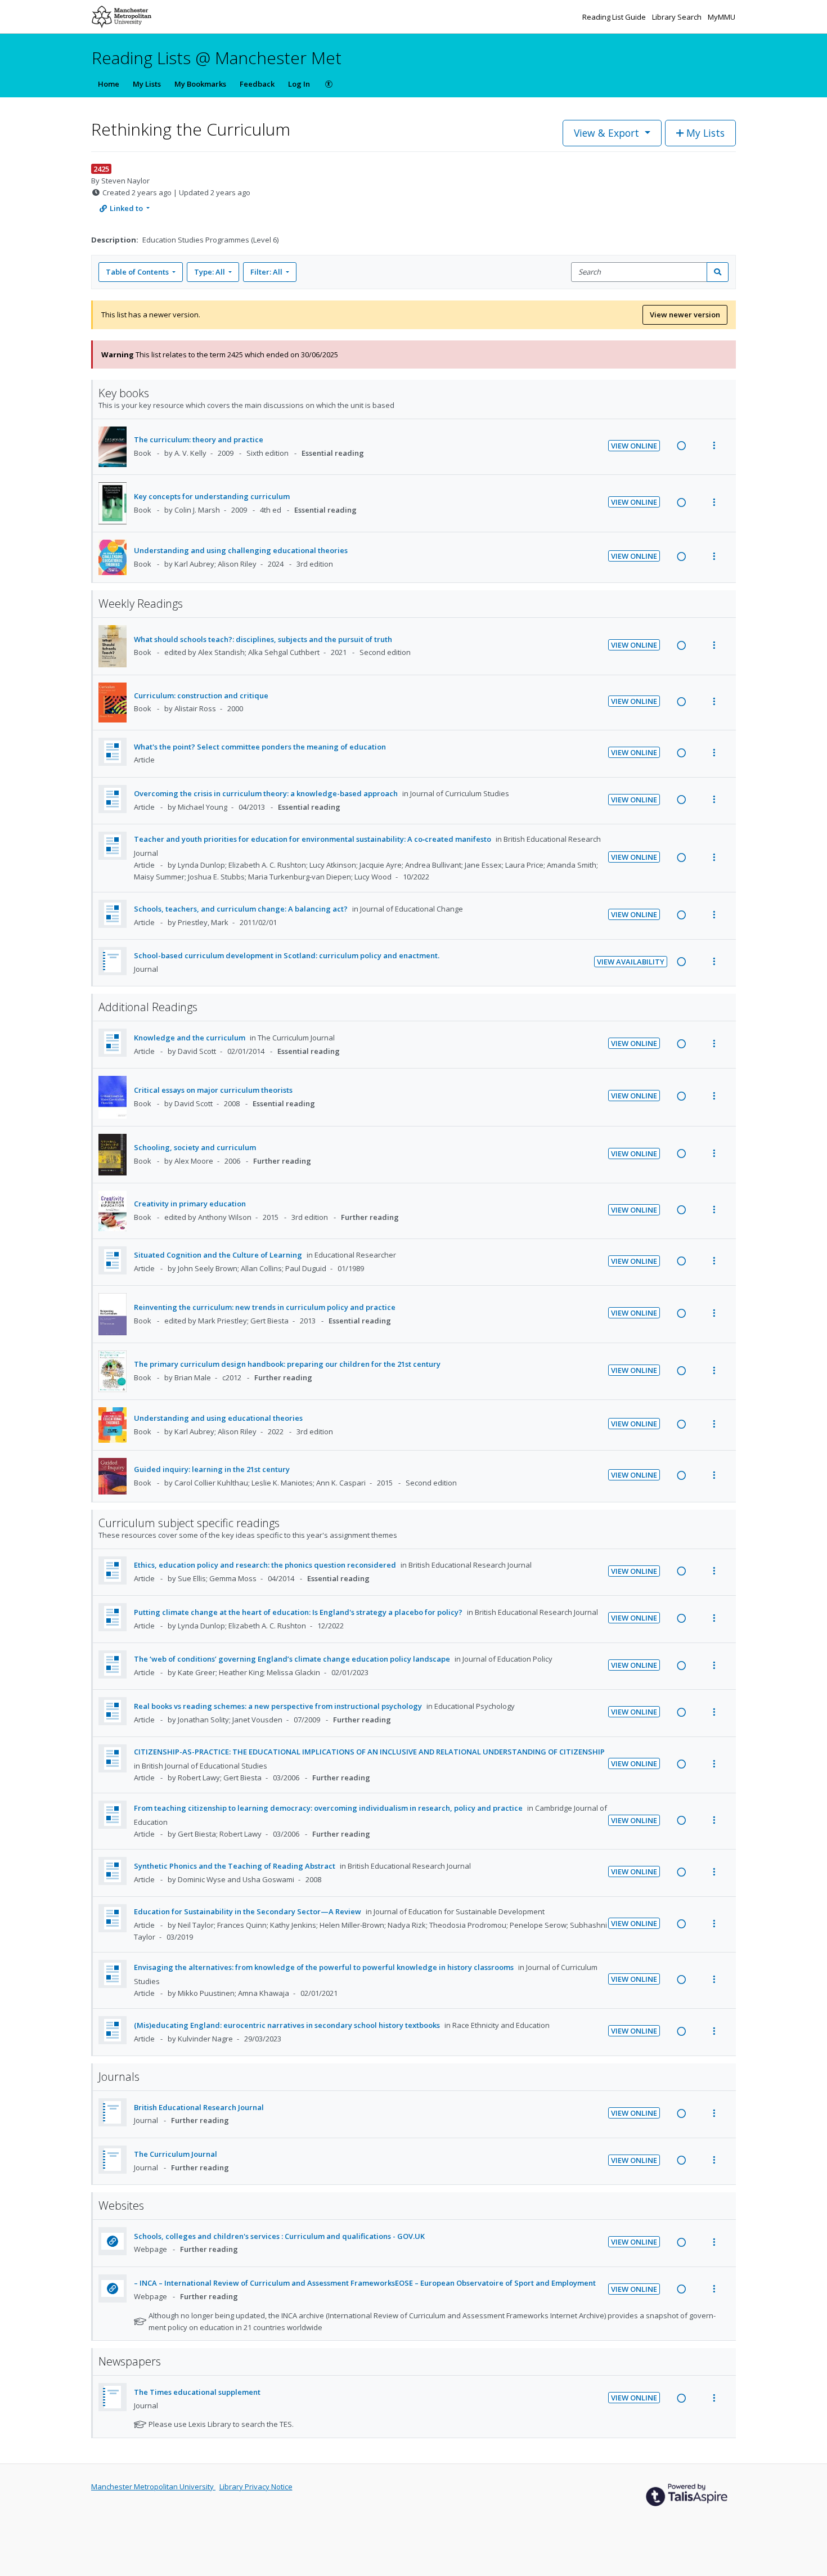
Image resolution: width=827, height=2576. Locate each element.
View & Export (606, 133)
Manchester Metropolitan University (153, 2487)
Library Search (678, 17)
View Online (634, 446)
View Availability (631, 962)
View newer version (685, 315)
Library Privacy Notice (256, 2487)
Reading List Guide (615, 17)
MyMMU (722, 17)
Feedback (257, 84)
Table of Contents (137, 272)
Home (109, 84)
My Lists (147, 84)
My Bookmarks (200, 84)
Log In (299, 84)
